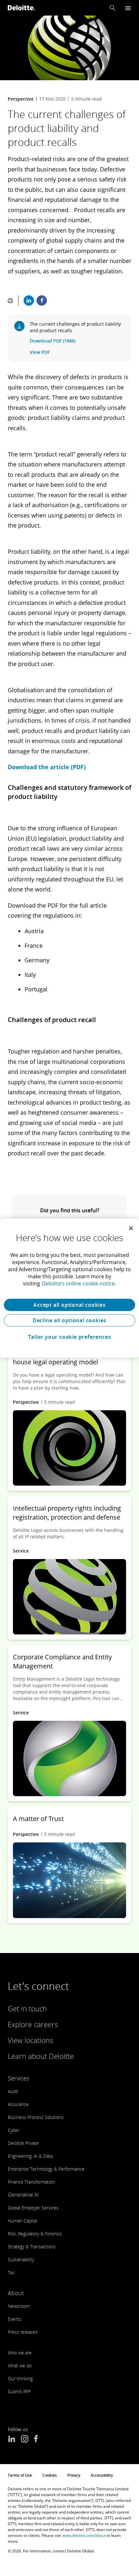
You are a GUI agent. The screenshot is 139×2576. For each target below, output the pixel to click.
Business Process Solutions (36, 2117)
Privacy (74, 2475)
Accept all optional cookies (69, 1305)
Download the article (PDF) (47, 767)
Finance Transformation (31, 2182)
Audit (13, 2091)
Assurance (18, 2104)
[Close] (131, 1228)
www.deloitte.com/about (84, 2535)
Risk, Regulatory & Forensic (35, 2234)
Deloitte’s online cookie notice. (79, 1283)
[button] (112, 8)
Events (15, 2319)
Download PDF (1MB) (53, 341)
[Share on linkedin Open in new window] (29, 300)
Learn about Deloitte (41, 2056)
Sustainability (21, 2259)
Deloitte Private (23, 2143)
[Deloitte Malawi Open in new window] (36, 2440)
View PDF (40, 352)
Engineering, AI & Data (30, 2156)
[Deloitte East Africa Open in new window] (12, 2440)
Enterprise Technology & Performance (46, 2169)
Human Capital (22, 2221)
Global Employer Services (33, 2208)
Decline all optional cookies (69, 1320)
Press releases (23, 2332)
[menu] (128, 8)
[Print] (10, 300)
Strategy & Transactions (32, 2247)
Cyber (14, 2130)
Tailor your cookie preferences (70, 1337)
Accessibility (102, 2475)
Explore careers (33, 2024)
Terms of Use (20, 2475)
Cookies (50, 2475)
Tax (11, 2272)
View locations (30, 2040)
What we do (20, 2366)
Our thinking (20, 2379)
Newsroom (19, 2306)
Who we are (20, 2353)
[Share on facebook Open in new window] (42, 300)
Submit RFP (19, 2391)
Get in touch (27, 2008)
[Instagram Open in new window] (25, 2440)
